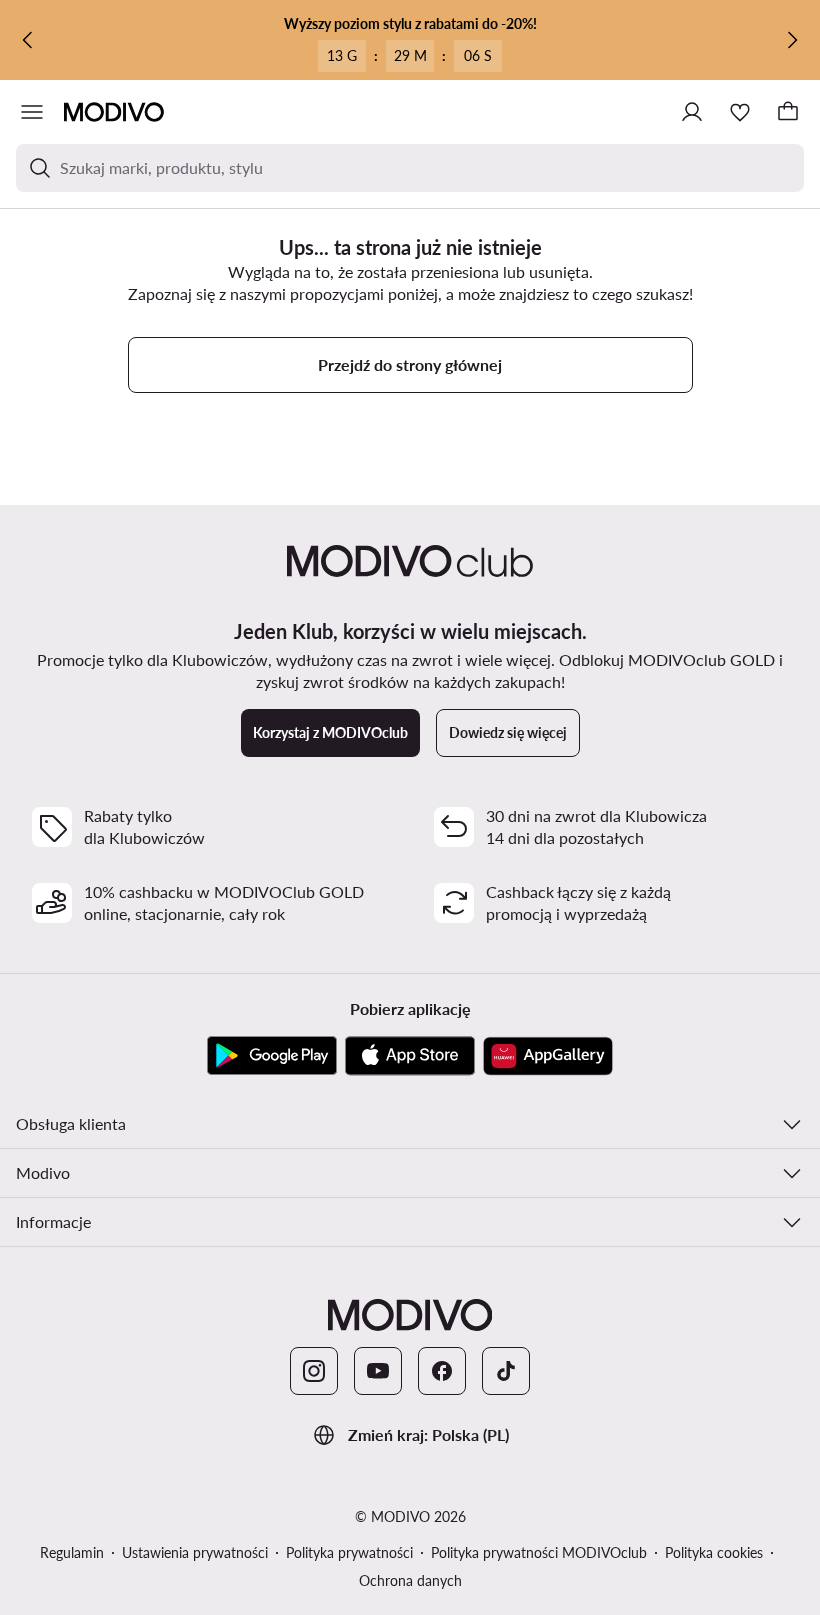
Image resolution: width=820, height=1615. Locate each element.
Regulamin (72, 1552)
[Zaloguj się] (692, 112)
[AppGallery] (548, 1056)
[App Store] (410, 1056)
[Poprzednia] (28, 40)
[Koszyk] (788, 112)
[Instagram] (314, 1371)
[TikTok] (506, 1371)
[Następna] (792, 40)
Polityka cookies (714, 1552)
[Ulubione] (740, 112)
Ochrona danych (410, 1580)
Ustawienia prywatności (195, 1552)
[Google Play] (272, 1056)
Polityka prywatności (349, 1552)
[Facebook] (442, 1371)
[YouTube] (378, 1371)
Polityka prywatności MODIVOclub (539, 1552)
